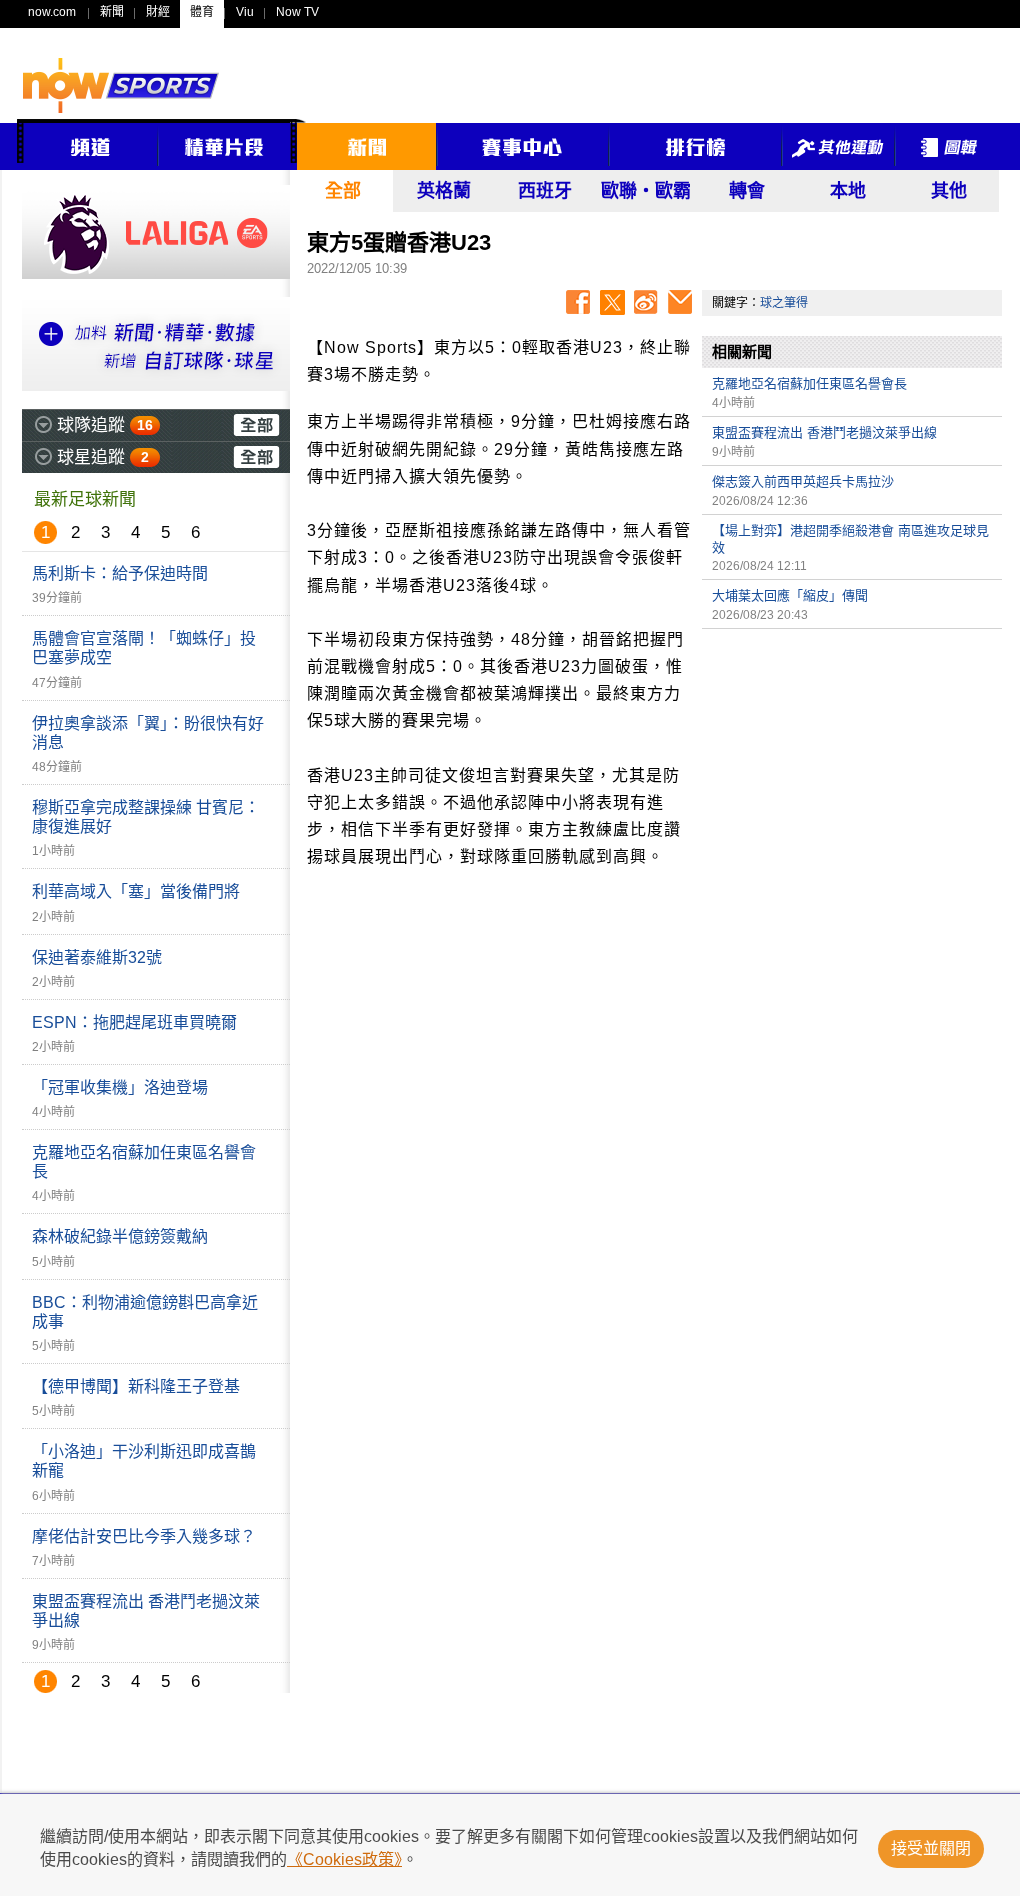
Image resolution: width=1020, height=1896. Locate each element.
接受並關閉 (931, 1848)
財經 (158, 12)
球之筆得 (784, 303)
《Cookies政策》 (344, 1859)
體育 (202, 12)
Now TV (297, 12)
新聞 (112, 12)
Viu (245, 12)
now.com (52, 12)
